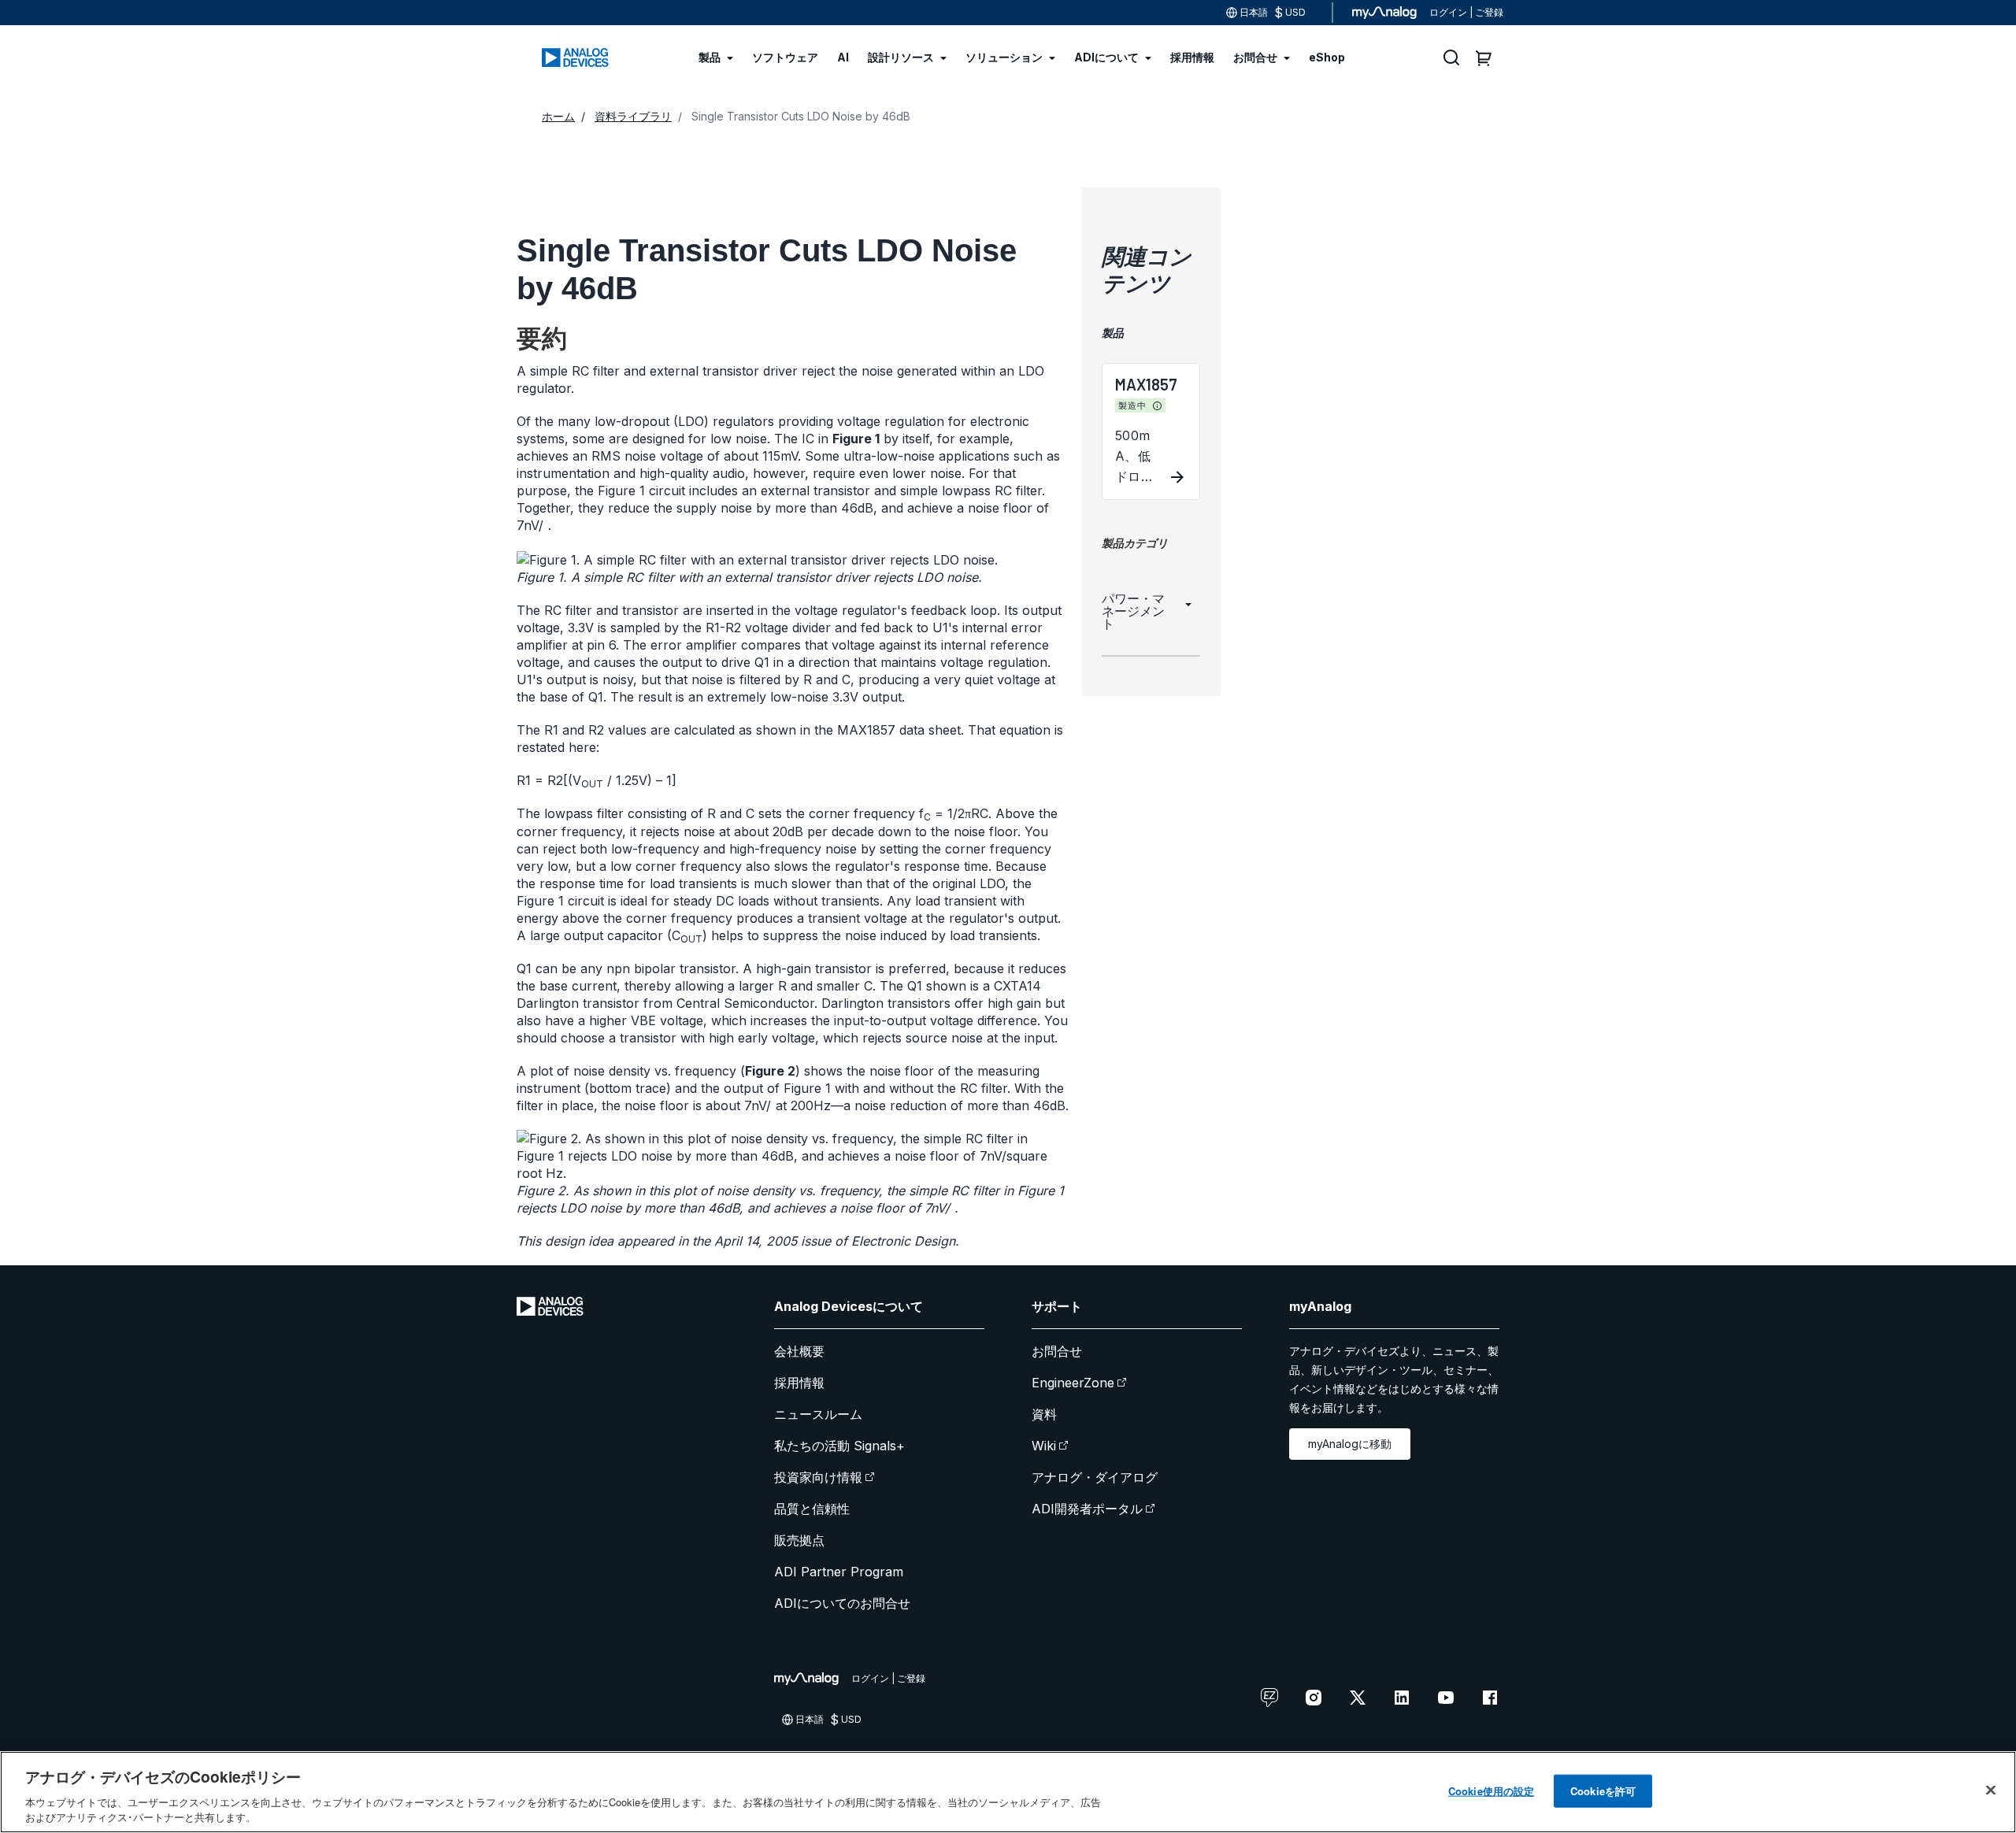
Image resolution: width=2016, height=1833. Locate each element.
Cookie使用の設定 (1491, 1791)
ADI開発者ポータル (1087, 1509)
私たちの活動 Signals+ (839, 1446)
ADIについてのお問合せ (842, 1603)
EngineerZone (1073, 1383)
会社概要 (799, 1351)
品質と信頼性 (812, 1509)
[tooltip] (1158, 406)
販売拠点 (799, 1540)
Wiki (1044, 1446)
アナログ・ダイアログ (1095, 1477)
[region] (1008, 1792)
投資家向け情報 (818, 1477)
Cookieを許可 (1603, 1791)
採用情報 (799, 1383)
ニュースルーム (818, 1414)
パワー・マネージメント (1133, 611)
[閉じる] (1991, 1790)
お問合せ (1057, 1351)
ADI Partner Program (839, 1572)
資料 (1044, 1414)
